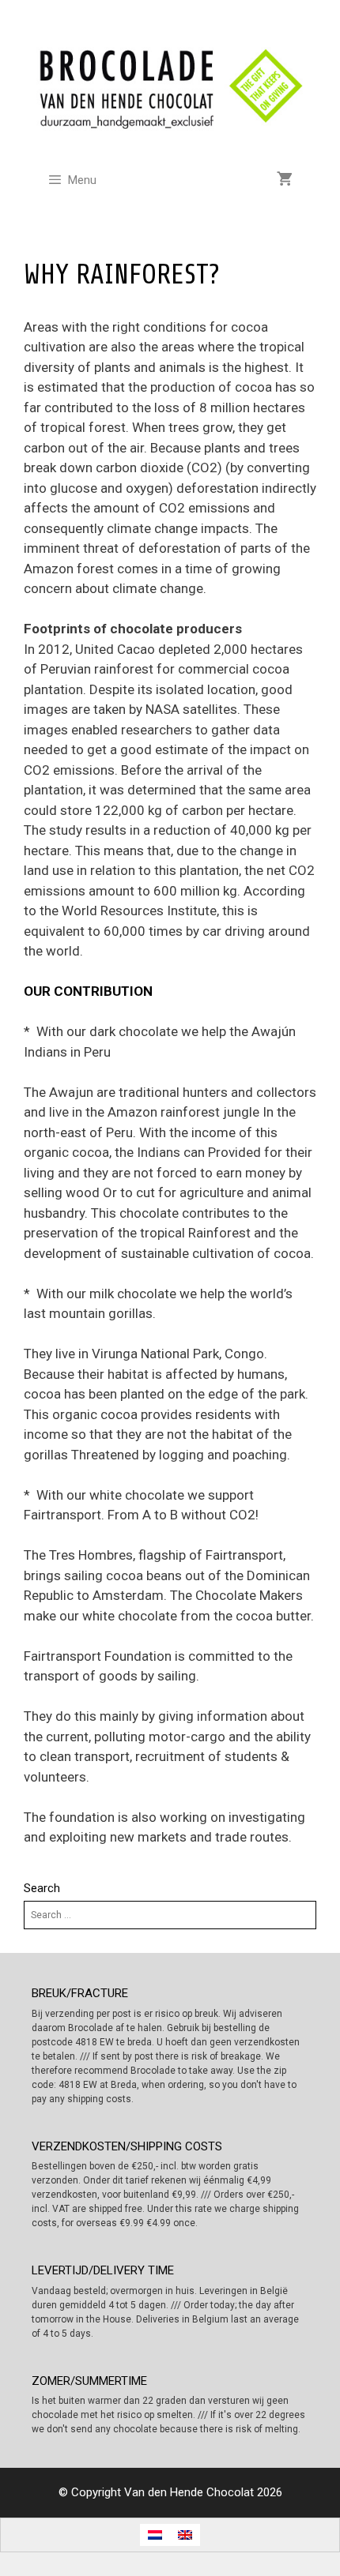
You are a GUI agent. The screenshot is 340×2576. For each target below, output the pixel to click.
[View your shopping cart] (285, 180)
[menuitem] (155, 2535)
